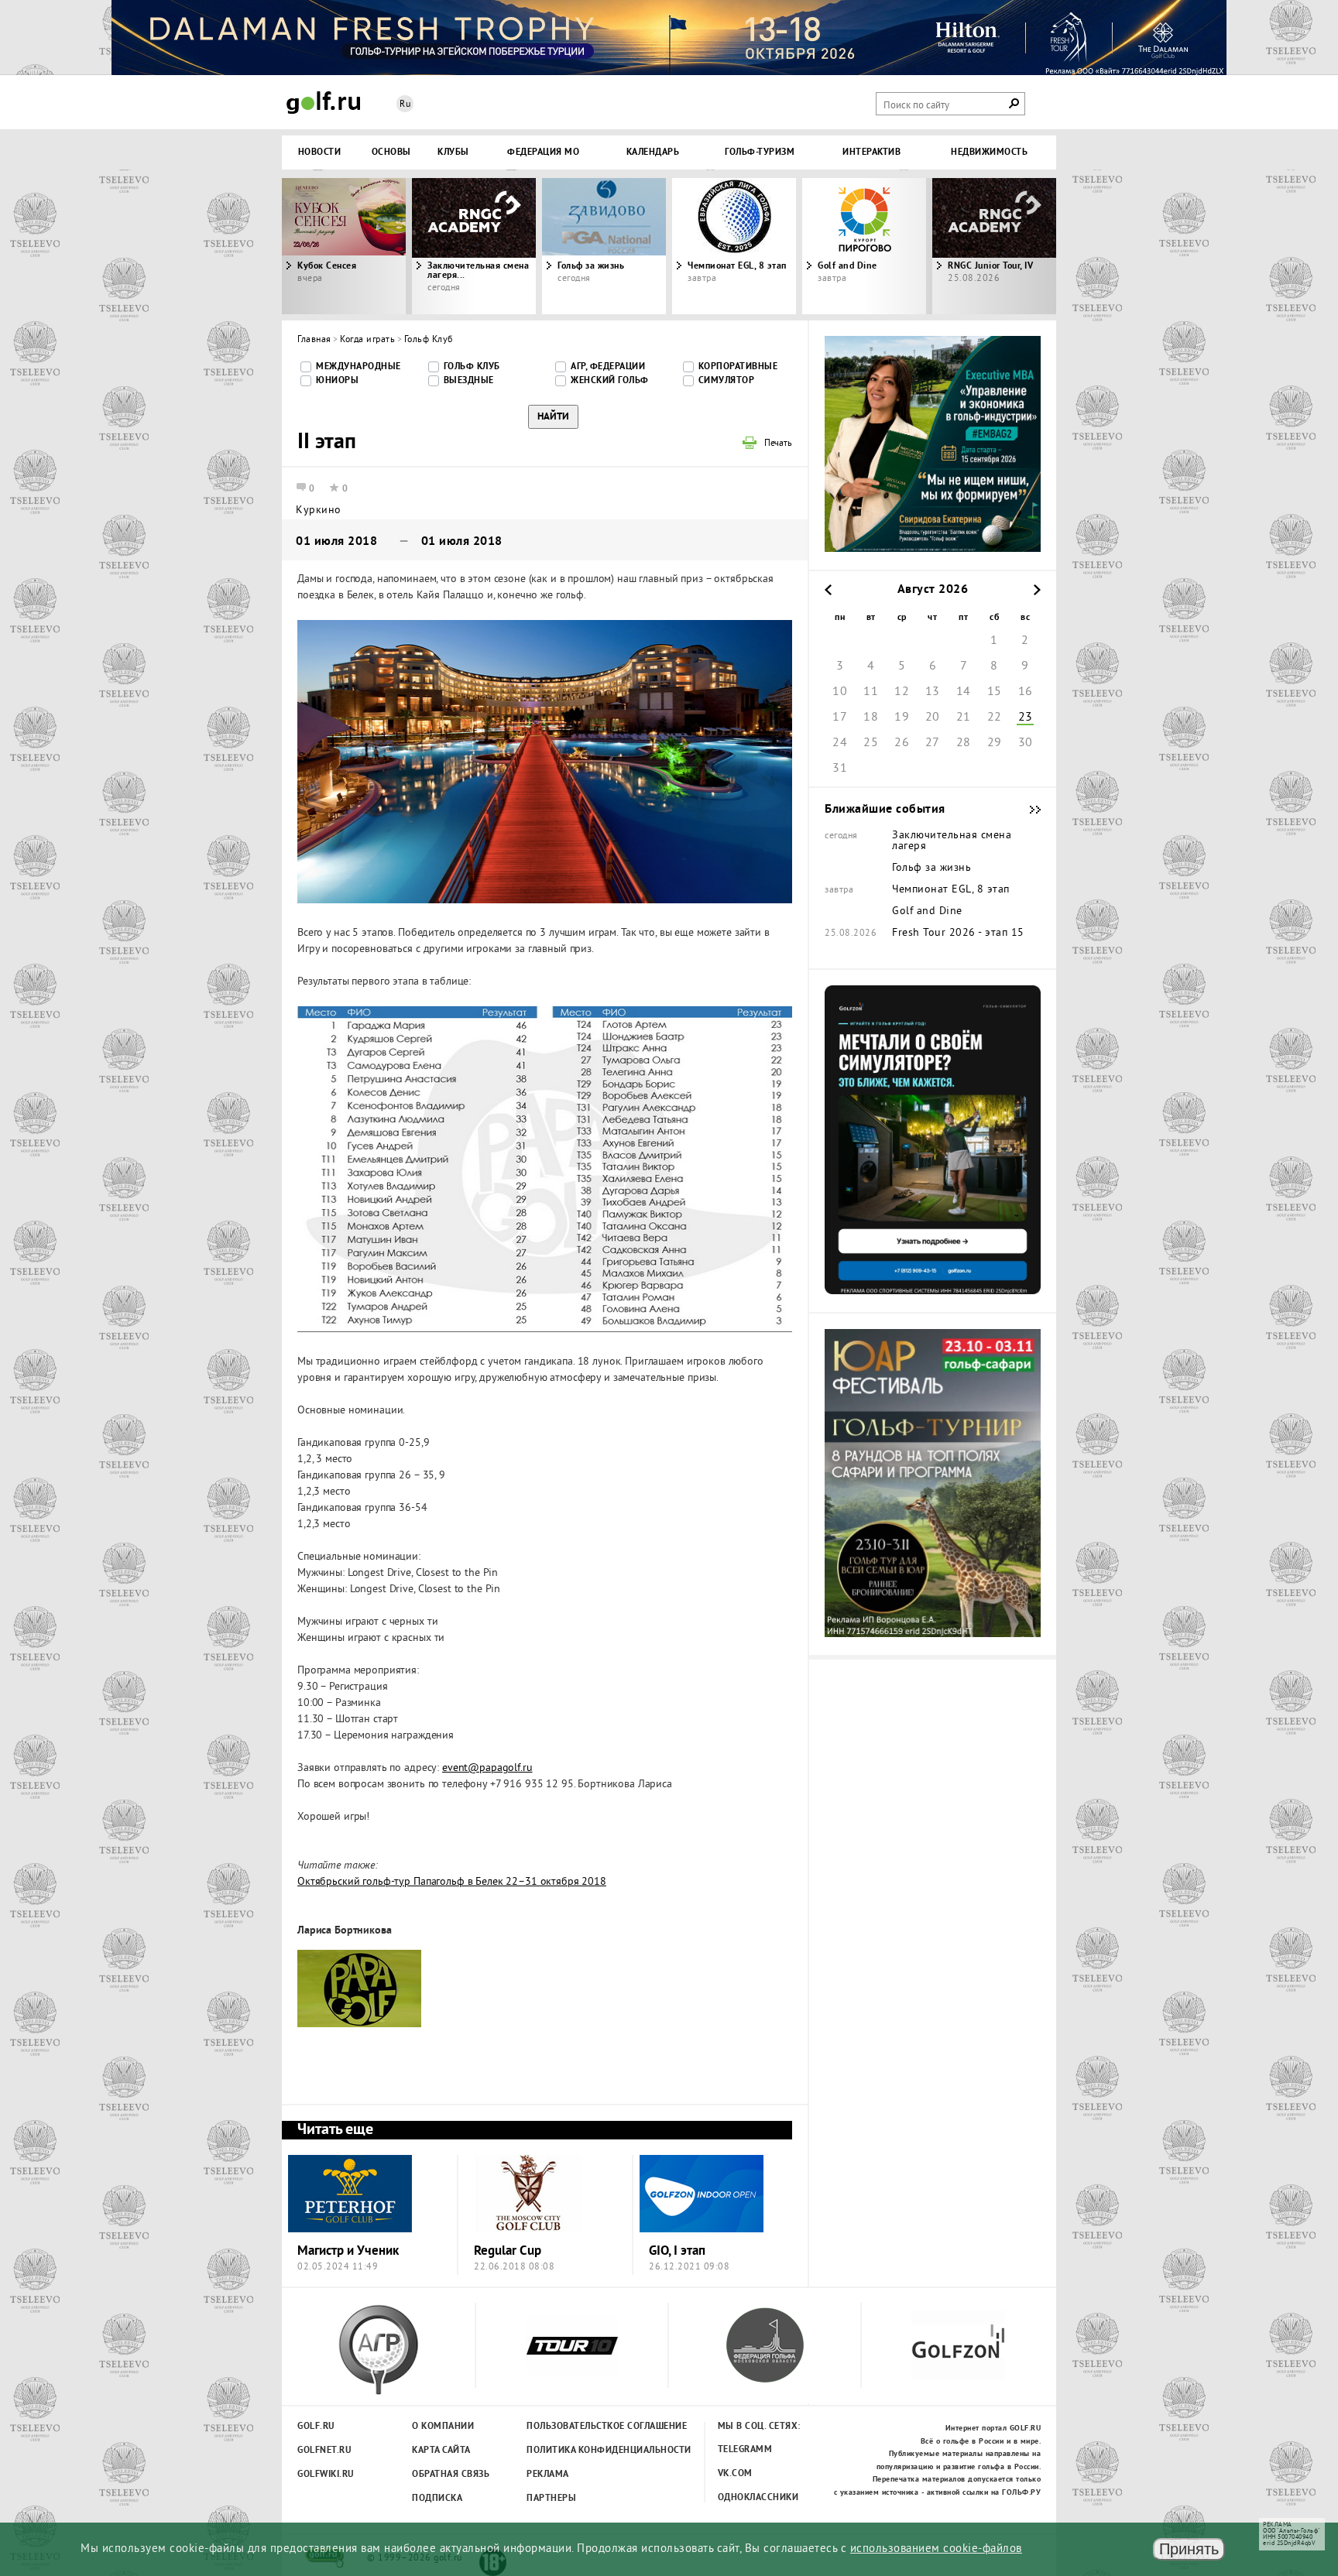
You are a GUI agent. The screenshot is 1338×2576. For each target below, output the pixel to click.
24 (840, 743)
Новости (320, 152)
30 (1026, 743)
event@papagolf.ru (487, 1768)
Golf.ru (316, 2427)
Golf (324, 103)
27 (933, 743)
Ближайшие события (1028, 810)
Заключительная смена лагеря (952, 841)
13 (933, 692)
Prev (379, 246)
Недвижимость (989, 152)
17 (840, 718)
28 (964, 743)
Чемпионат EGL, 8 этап (737, 266)
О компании (443, 2427)
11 (871, 692)
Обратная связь (451, 2475)
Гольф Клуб (429, 340)
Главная (314, 340)
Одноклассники (758, 2498)
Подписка (437, 2499)
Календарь (653, 152)
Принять (1189, 2549)
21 (964, 718)
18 (871, 718)
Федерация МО (543, 152)
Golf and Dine (847, 266)
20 (933, 718)
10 (840, 692)
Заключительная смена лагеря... (478, 271)
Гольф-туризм (760, 152)
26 (902, 743)
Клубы (453, 152)
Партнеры (551, 2499)
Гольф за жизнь (591, 266)
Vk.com (735, 2474)
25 (871, 743)
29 (995, 743)
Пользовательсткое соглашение (575, 2427)
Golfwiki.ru (326, 2475)
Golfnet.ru (324, 2451)
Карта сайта (441, 2451)
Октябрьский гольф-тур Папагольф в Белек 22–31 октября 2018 (452, 1882)
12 (902, 692)
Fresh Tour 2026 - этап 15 (958, 933)
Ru (405, 105)
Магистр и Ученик (348, 2251)
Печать (778, 444)
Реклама (548, 2475)
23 (1026, 718)
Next (959, 246)
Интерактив (871, 152)
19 (902, 718)
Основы (391, 152)
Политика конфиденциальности (575, 2451)
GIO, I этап (677, 2251)
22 (995, 718)
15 (995, 692)
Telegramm (745, 2450)
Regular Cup (508, 2251)
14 (964, 692)
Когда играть (367, 340)
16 (1026, 692)
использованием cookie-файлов (936, 2549)
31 (840, 769)
